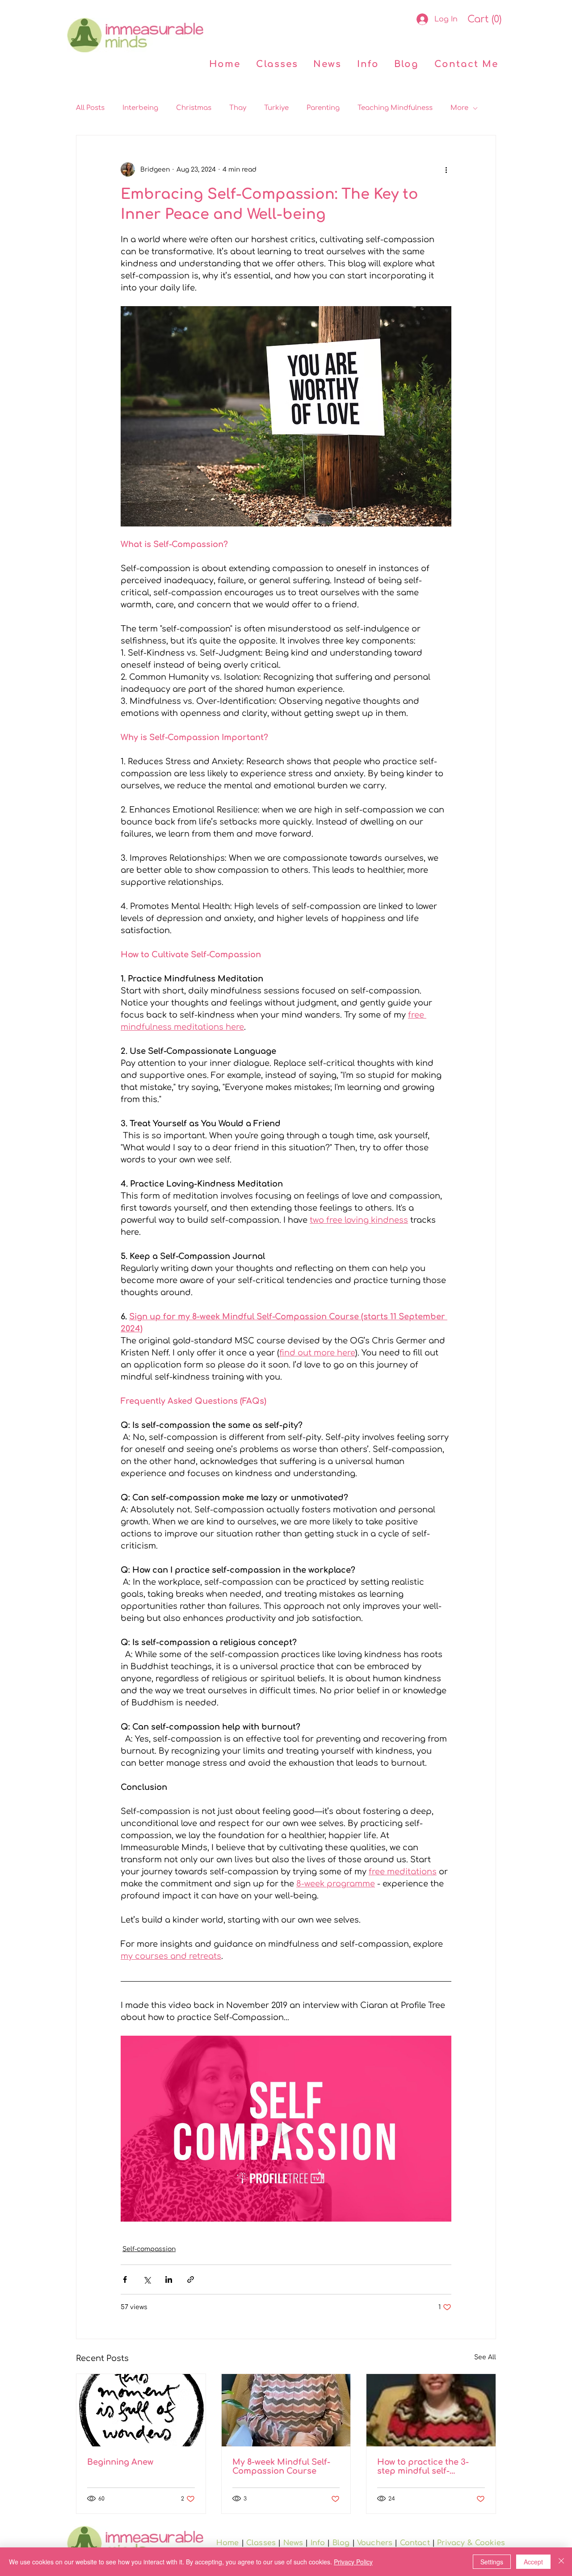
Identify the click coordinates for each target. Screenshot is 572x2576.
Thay (238, 108)
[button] (484, 19)
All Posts (90, 108)
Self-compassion (149, 2249)
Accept (533, 2562)
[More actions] (446, 169)
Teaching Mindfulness (395, 108)
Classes (261, 2543)
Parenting (323, 108)
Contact (415, 2543)
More (459, 108)
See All (485, 2357)
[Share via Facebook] (125, 2279)
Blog (341, 2543)
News (293, 2543)
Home (228, 2543)
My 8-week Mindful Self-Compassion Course (281, 2467)
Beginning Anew (120, 2462)
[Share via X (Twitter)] (147, 2279)
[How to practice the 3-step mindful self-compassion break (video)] (431, 2410)
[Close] (561, 2562)
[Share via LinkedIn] (169, 2279)
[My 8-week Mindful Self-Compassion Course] (286, 2410)
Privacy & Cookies (471, 2543)
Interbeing (140, 108)
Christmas (194, 108)
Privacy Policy (353, 2562)
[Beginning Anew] (141, 2410)
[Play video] (286, 2129)
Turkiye (276, 108)
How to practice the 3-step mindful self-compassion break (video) (431, 2467)
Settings (492, 2562)
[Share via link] (191, 2279)
